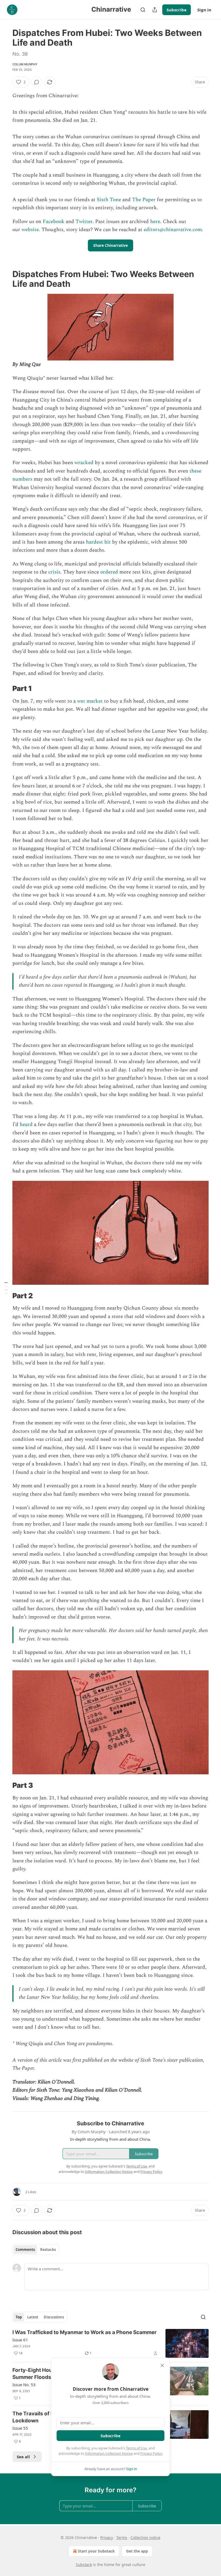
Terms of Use (137, 2448)
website (30, 230)
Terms (122, 2538)
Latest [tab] (33, 2317)
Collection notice (145, 2538)
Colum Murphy (25, 64)
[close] (162, 2365)
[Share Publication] (155, 10)
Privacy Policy (151, 2453)
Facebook (53, 222)
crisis (54, 572)
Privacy (107, 2538)
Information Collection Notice (109, 2453)
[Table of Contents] (6, 1288)
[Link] (5, 274)
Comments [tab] (25, 2250)
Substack (84, 2565)
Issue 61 (20, 2340)
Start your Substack (96, 2551)
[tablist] (36, 2250)
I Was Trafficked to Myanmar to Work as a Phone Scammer (84, 2332)
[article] (110, 2343)
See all (23, 2457)
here (155, 222)
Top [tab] (19, 2317)
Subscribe (177, 10)
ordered (109, 572)
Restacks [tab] (48, 2250)
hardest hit (98, 542)
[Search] (143, 10)
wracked (84, 463)
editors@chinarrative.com (173, 230)
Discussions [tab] (54, 2317)
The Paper (144, 200)
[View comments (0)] (37, 82)
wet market (90, 701)
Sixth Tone (109, 200)
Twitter (84, 222)
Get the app (137, 2551)
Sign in (204, 10)
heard (26, 1125)
